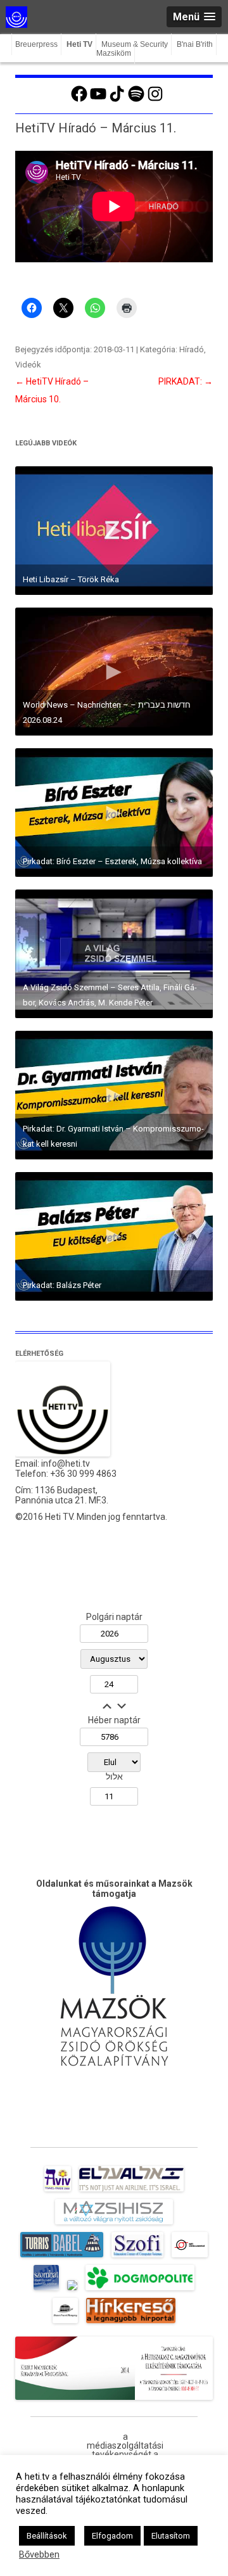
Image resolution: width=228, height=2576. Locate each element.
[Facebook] (79, 100)
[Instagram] (155, 100)
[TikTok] (117, 100)
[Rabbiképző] (72, 2290)
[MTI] (190, 2257)
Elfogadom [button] (112, 2536)
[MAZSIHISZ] (114, 2224)
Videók (28, 365)
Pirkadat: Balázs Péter (62, 1285)
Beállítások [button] (47, 2536)
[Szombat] (46, 2290)
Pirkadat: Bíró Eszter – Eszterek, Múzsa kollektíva (112, 861)
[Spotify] (136, 100)
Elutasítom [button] (171, 2536)
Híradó (192, 349)
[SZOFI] (138, 2257)
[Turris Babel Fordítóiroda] (62, 2257)
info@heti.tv (66, 1463)
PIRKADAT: (186, 381)
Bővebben (39, 2554)
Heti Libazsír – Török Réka (71, 579)
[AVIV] (58, 2191)
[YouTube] (98, 100)
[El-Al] (131, 2191)
